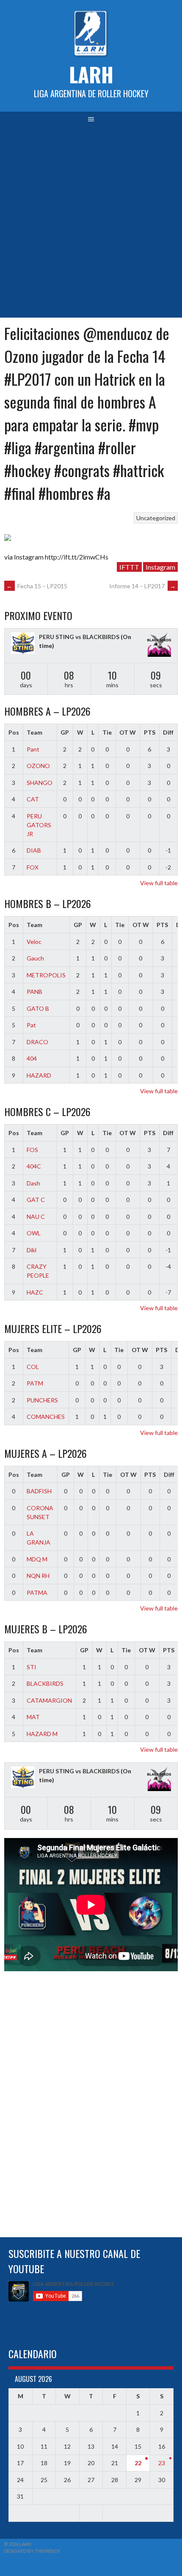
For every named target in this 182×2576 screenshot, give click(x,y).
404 (32, 1058)
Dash (33, 1183)
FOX (33, 867)
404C (34, 1166)
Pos (14, 732)
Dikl (32, 1250)
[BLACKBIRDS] (159, 646)
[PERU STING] (23, 644)
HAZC (35, 1292)
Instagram (160, 567)
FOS (32, 1150)
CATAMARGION (49, 1700)
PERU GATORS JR (39, 825)
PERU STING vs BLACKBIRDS (79, 637)
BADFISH (39, 1491)
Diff (168, 732)
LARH (91, 74)
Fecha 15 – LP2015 (37, 586)
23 (162, 2463)
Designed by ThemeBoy (32, 2551)
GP (65, 732)
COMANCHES (46, 1417)
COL (33, 1367)
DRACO (37, 1042)
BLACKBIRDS (45, 1683)
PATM (35, 1383)
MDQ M (37, 1559)
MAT (33, 1717)
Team (34, 732)
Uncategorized (156, 518)
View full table (159, 883)
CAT (33, 799)
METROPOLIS (46, 975)
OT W (128, 732)
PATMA (37, 1593)
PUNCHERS (42, 1400)
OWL (34, 1233)
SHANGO (40, 783)
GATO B (38, 1008)
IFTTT (129, 567)
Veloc (34, 942)
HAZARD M (42, 1734)
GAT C (36, 1200)
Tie (107, 732)
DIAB (34, 850)
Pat (31, 1025)
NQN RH (38, 1576)
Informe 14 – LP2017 (142, 586)
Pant (33, 749)
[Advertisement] (91, 222)
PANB (34, 992)
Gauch (35, 958)
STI (32, 1667)
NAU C (36, 1217)
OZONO (38, 766)
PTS (150, 732)
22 (138, 2463)
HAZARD (39, 1075)
